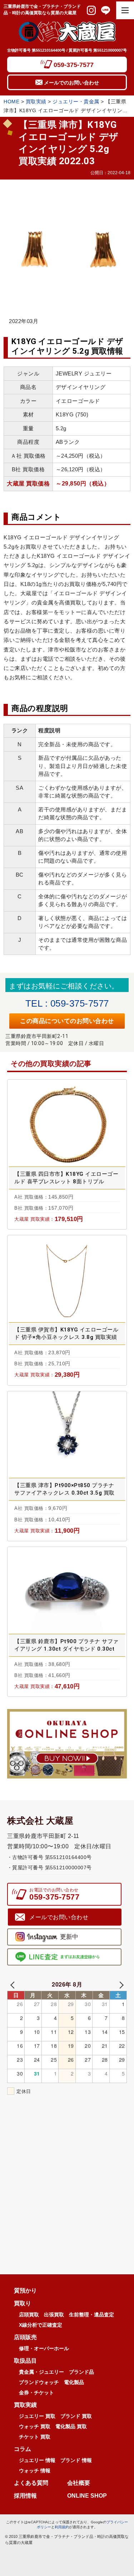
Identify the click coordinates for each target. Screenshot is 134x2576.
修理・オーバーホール (44, 2348)
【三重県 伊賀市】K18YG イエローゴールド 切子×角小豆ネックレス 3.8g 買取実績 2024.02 (66, 1334)
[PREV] (14, 1984)
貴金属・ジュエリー (41, 2372)
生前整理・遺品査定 (91, 2315)
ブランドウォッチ (39, 2382)
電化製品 (74, 2382)
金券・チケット (36, 2393)
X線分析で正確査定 (41, 2325)
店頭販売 (25, 2337)
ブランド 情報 (76, 2460)
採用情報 (25, 2496)
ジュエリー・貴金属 (76, 102)
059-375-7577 (74, 65)
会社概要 (79, 2483)
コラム (23, 2449)
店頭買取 (29, 2315)
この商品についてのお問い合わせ (67, 1021)
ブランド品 (81, 2372)
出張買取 (54, 2315)
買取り (23, 2304)
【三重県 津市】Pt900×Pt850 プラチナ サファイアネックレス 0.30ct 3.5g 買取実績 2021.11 (64, 1489)
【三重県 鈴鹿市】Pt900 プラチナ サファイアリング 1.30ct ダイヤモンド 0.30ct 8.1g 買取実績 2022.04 (66, 1645)
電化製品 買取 (71, 2426)
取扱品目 (25, 2361)
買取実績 (36, 102)
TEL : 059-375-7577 (67, 1003)
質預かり (25, 2291)
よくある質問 (34, 2483)
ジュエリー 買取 (37, 2416)
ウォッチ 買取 (35, 2426)
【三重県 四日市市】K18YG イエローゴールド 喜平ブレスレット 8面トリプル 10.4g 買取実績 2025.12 (66, 1178)
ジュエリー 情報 (37, 2460)
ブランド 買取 (76, 2416)
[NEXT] (120, 1984)
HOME (11, 102)
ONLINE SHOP (87, 2496)
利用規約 (62, 2527)
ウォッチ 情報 (35, 2471)
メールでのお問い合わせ (71, 83)
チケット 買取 (35, 2437)
